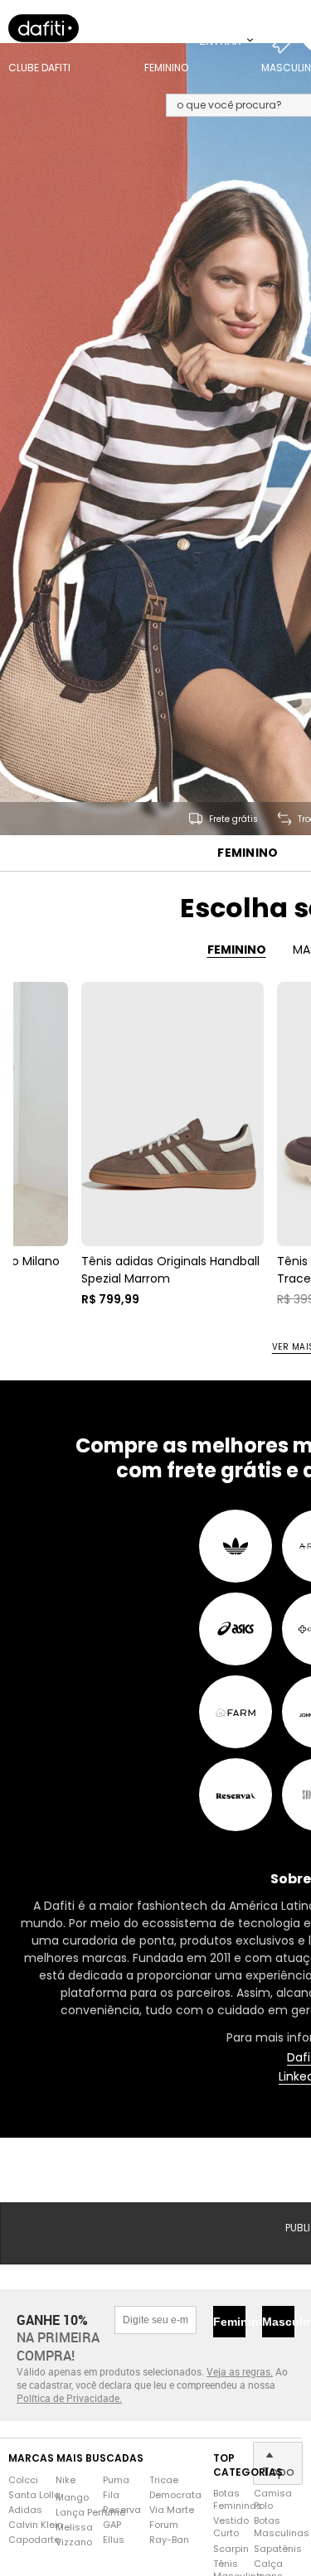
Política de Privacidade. (69, 2400)
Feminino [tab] (237, 950)
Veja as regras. (240, 2372)
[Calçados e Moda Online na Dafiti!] (44, 29)
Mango (72, 2499)
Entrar (221, 41)
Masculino (278, 2322)
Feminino (248, 854)
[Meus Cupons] (286, 41)
